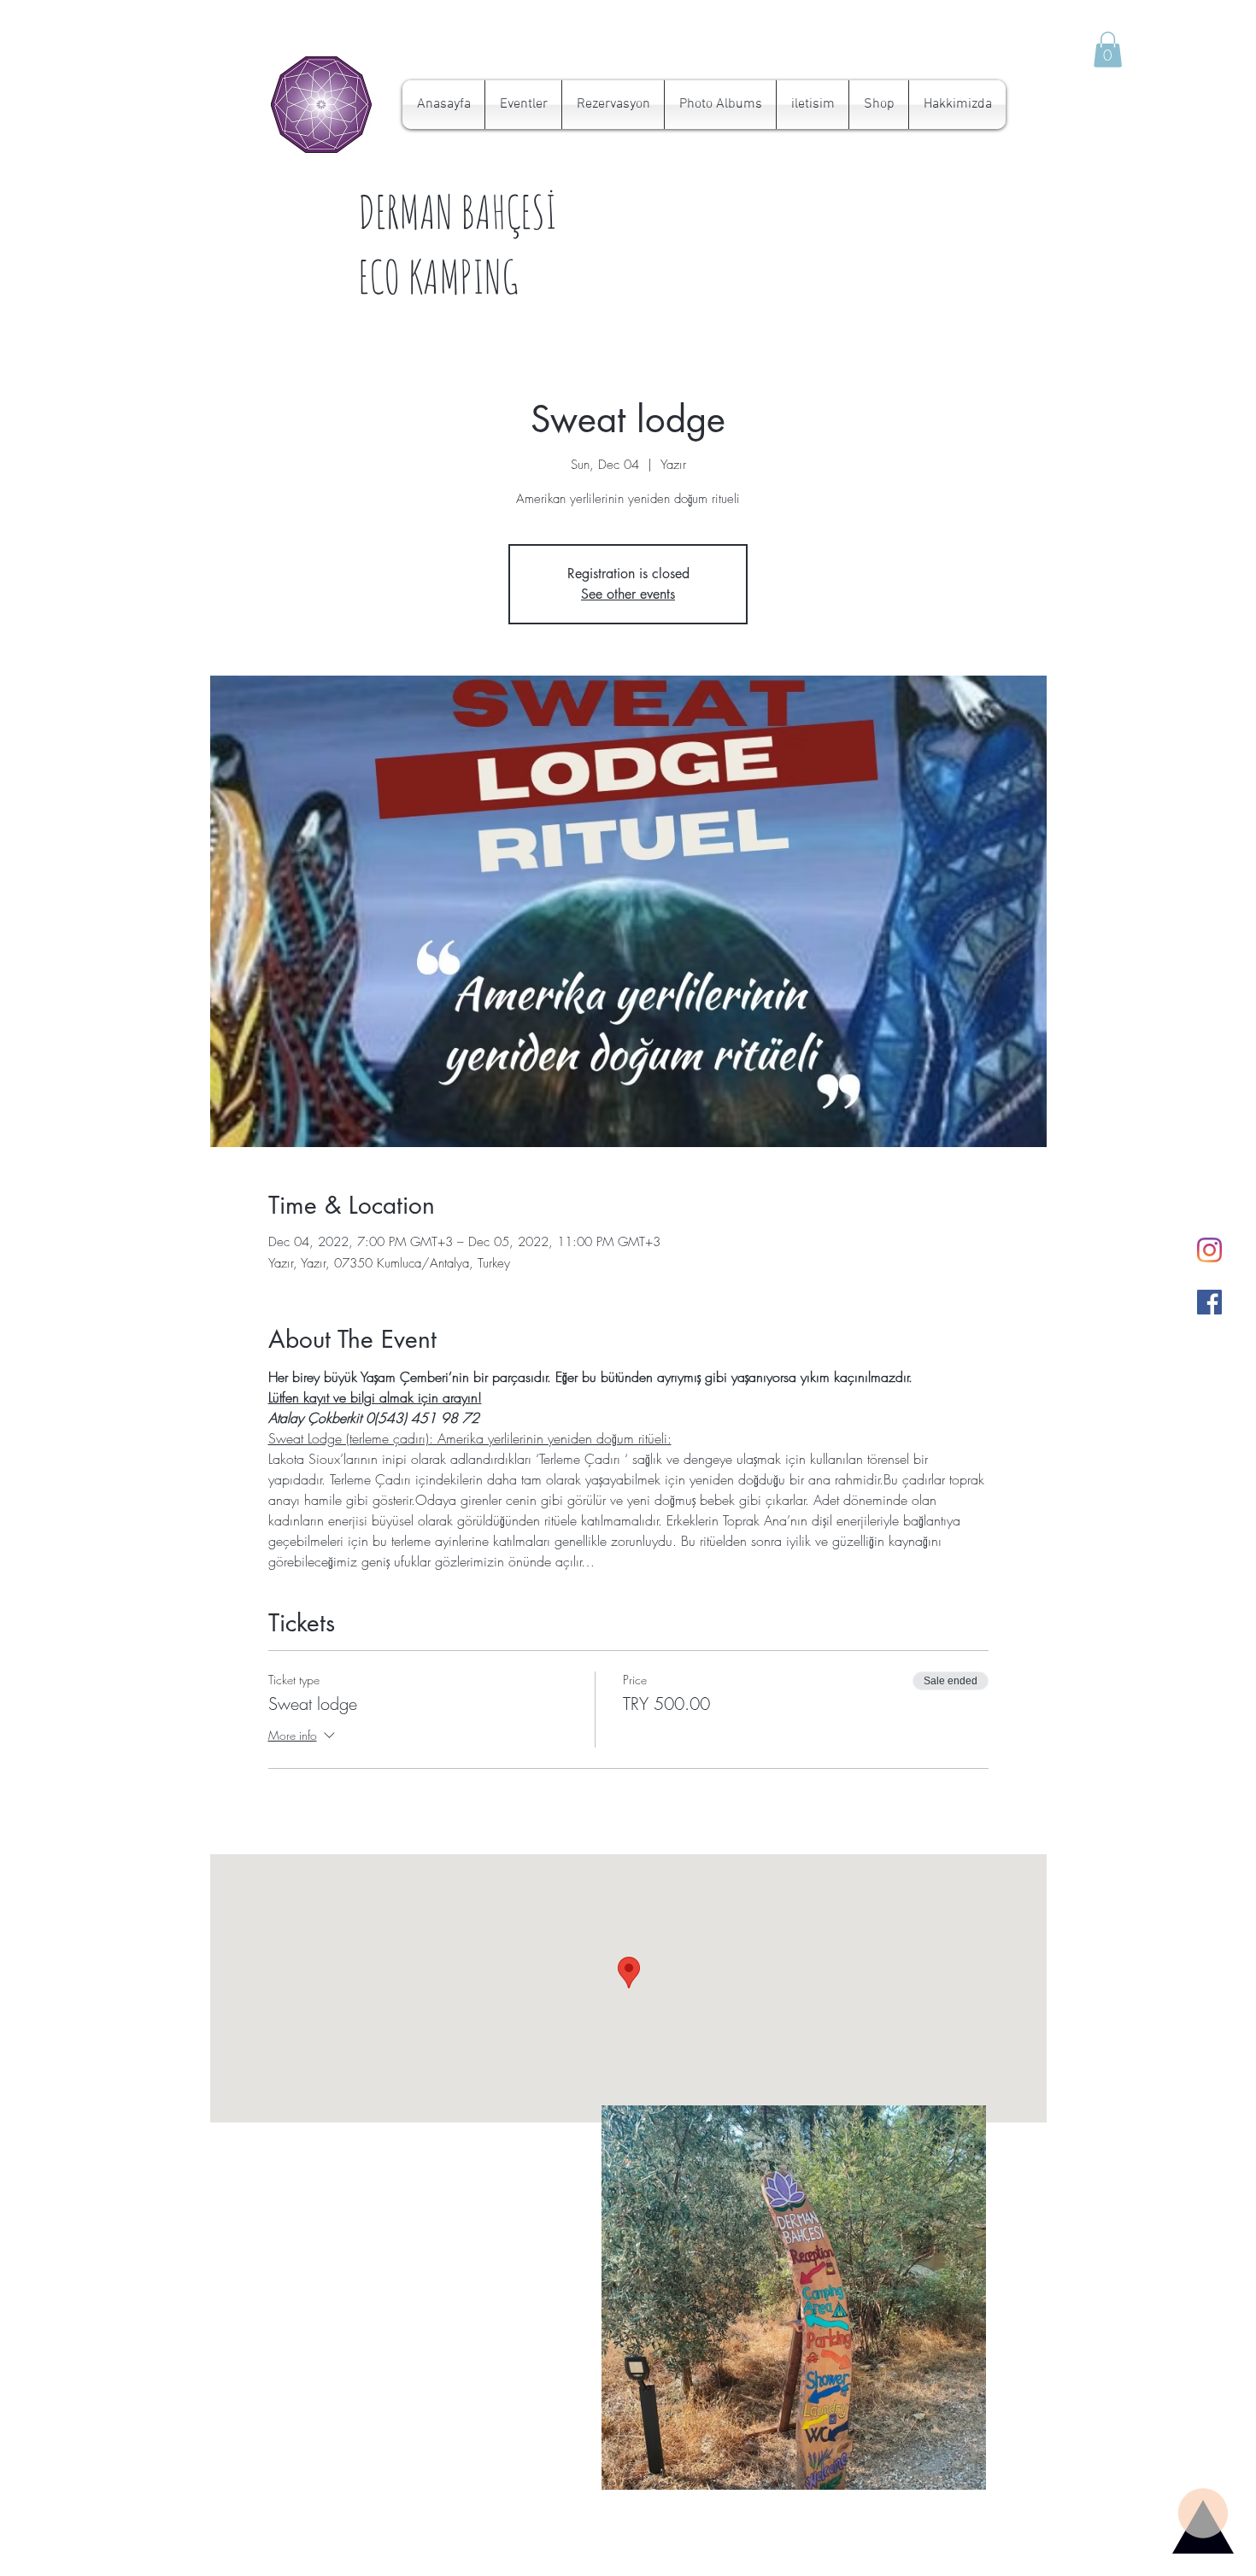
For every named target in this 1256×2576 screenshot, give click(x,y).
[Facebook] (1209, 1302)
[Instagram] (1209, 1250)
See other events (628, 594)
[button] (1108, 50)
